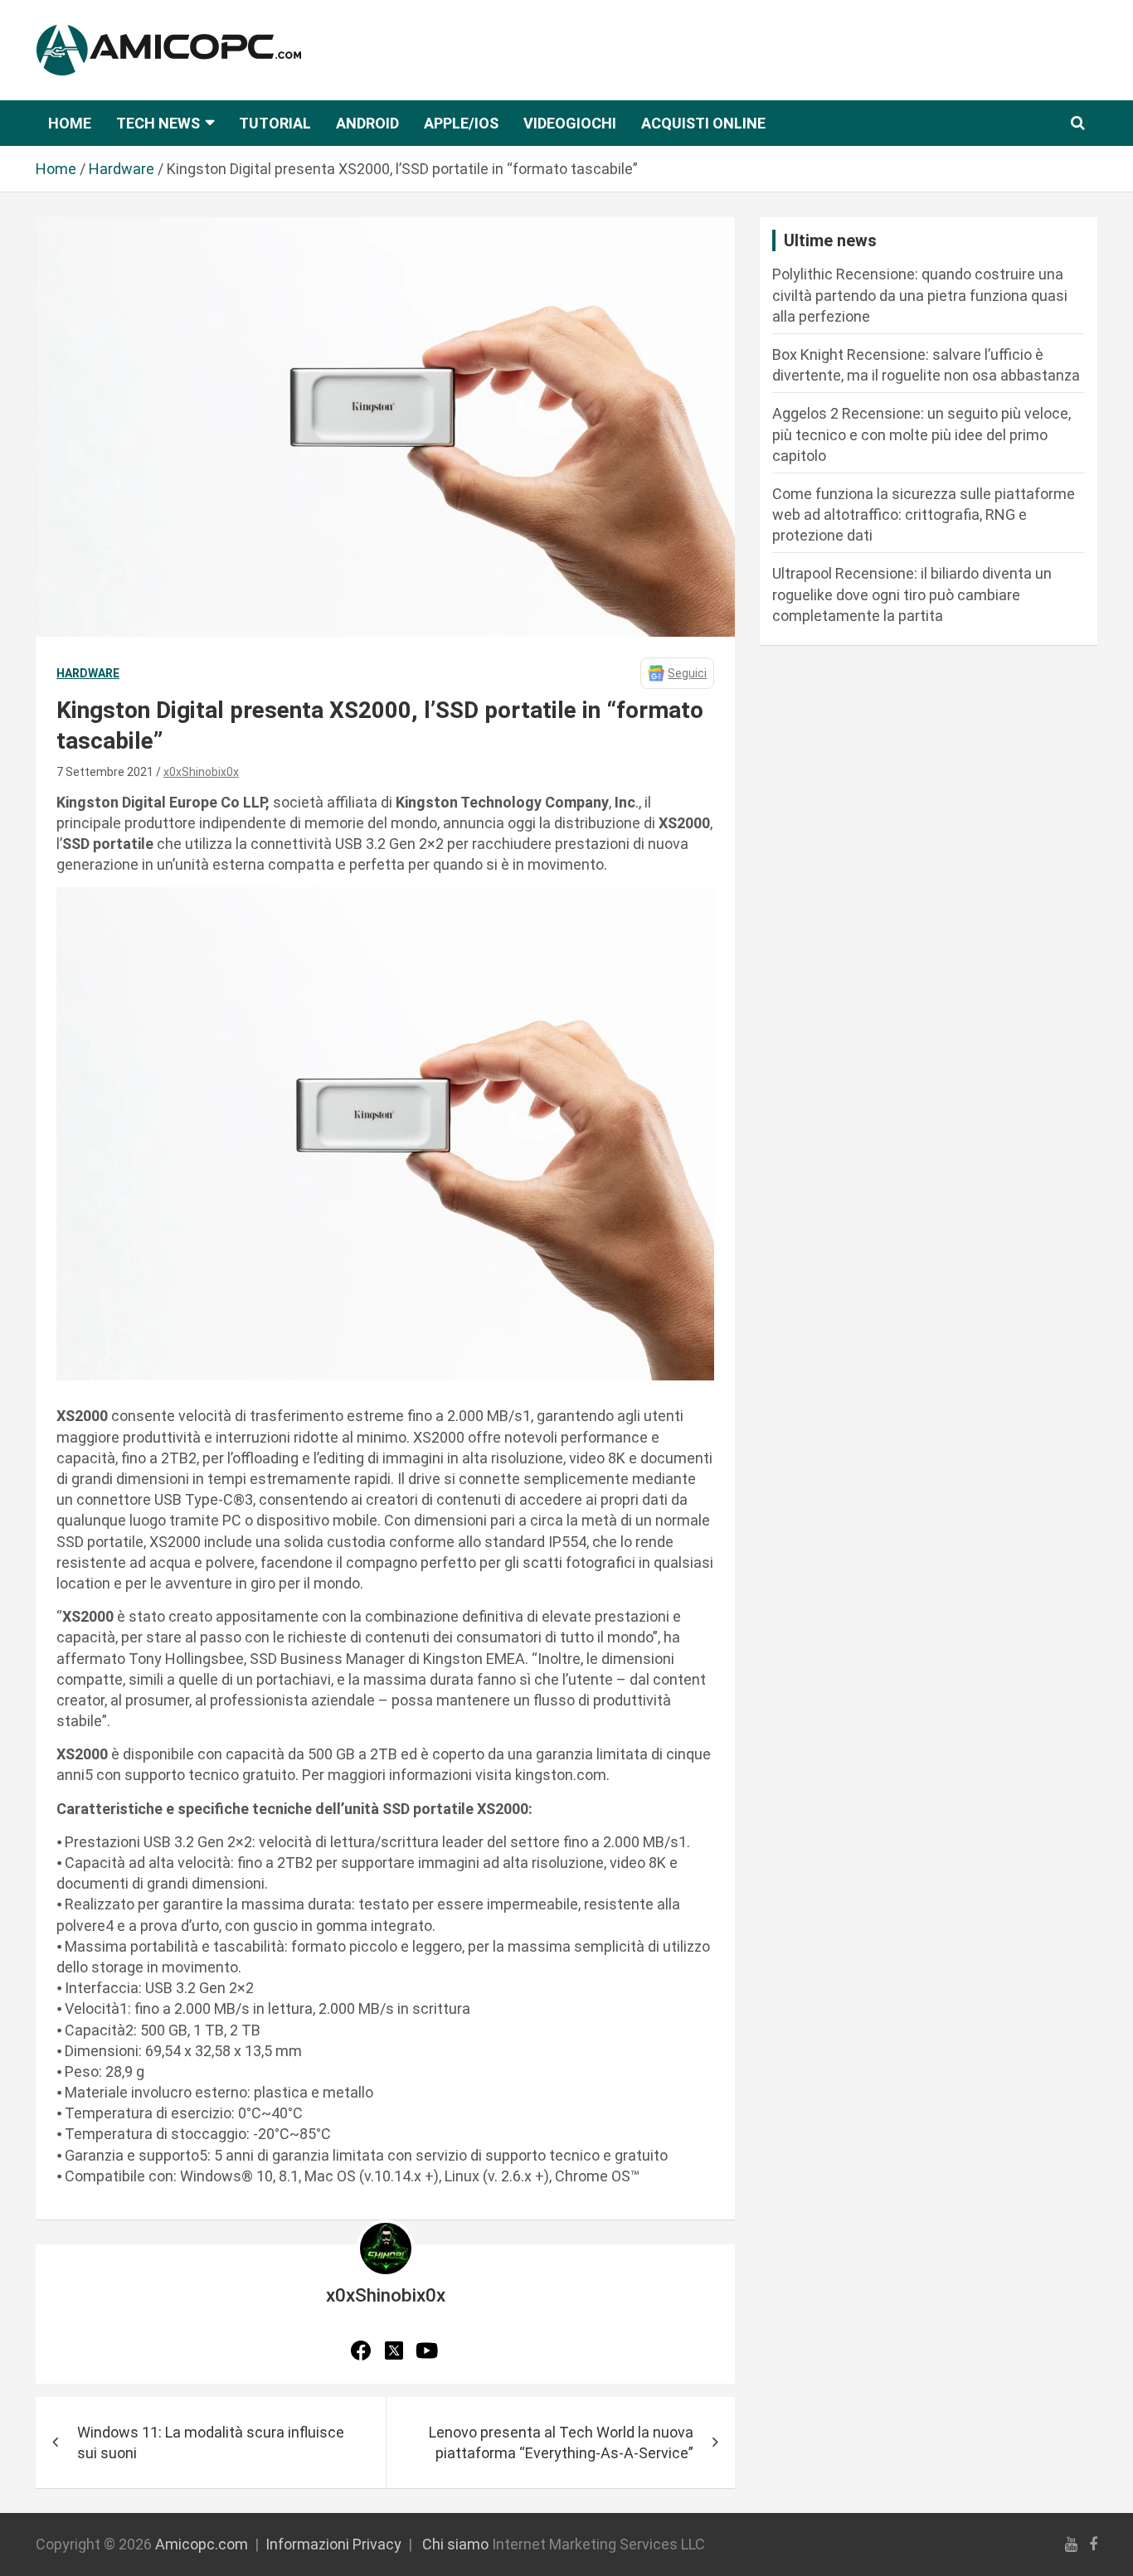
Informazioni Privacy (333, 2544)
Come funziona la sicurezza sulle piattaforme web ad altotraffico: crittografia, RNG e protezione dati (924, 514)
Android (367, 123)
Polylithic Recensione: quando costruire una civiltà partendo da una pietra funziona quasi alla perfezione (920, 295)
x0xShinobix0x (201, 772)
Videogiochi (570, 123)
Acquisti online (703, 123)
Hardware (88, 673)
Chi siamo (455, 2544)
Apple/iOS (461, 123)
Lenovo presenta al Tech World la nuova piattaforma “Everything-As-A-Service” (561, 2443)
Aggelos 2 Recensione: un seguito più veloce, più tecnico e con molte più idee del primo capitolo (921, 434)
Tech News (158, 123)
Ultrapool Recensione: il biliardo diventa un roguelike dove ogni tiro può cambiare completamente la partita (912, 594)
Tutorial (275, 123)
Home (70, 123)
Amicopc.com (202, 2544)
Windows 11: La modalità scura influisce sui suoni (211, 2443)
